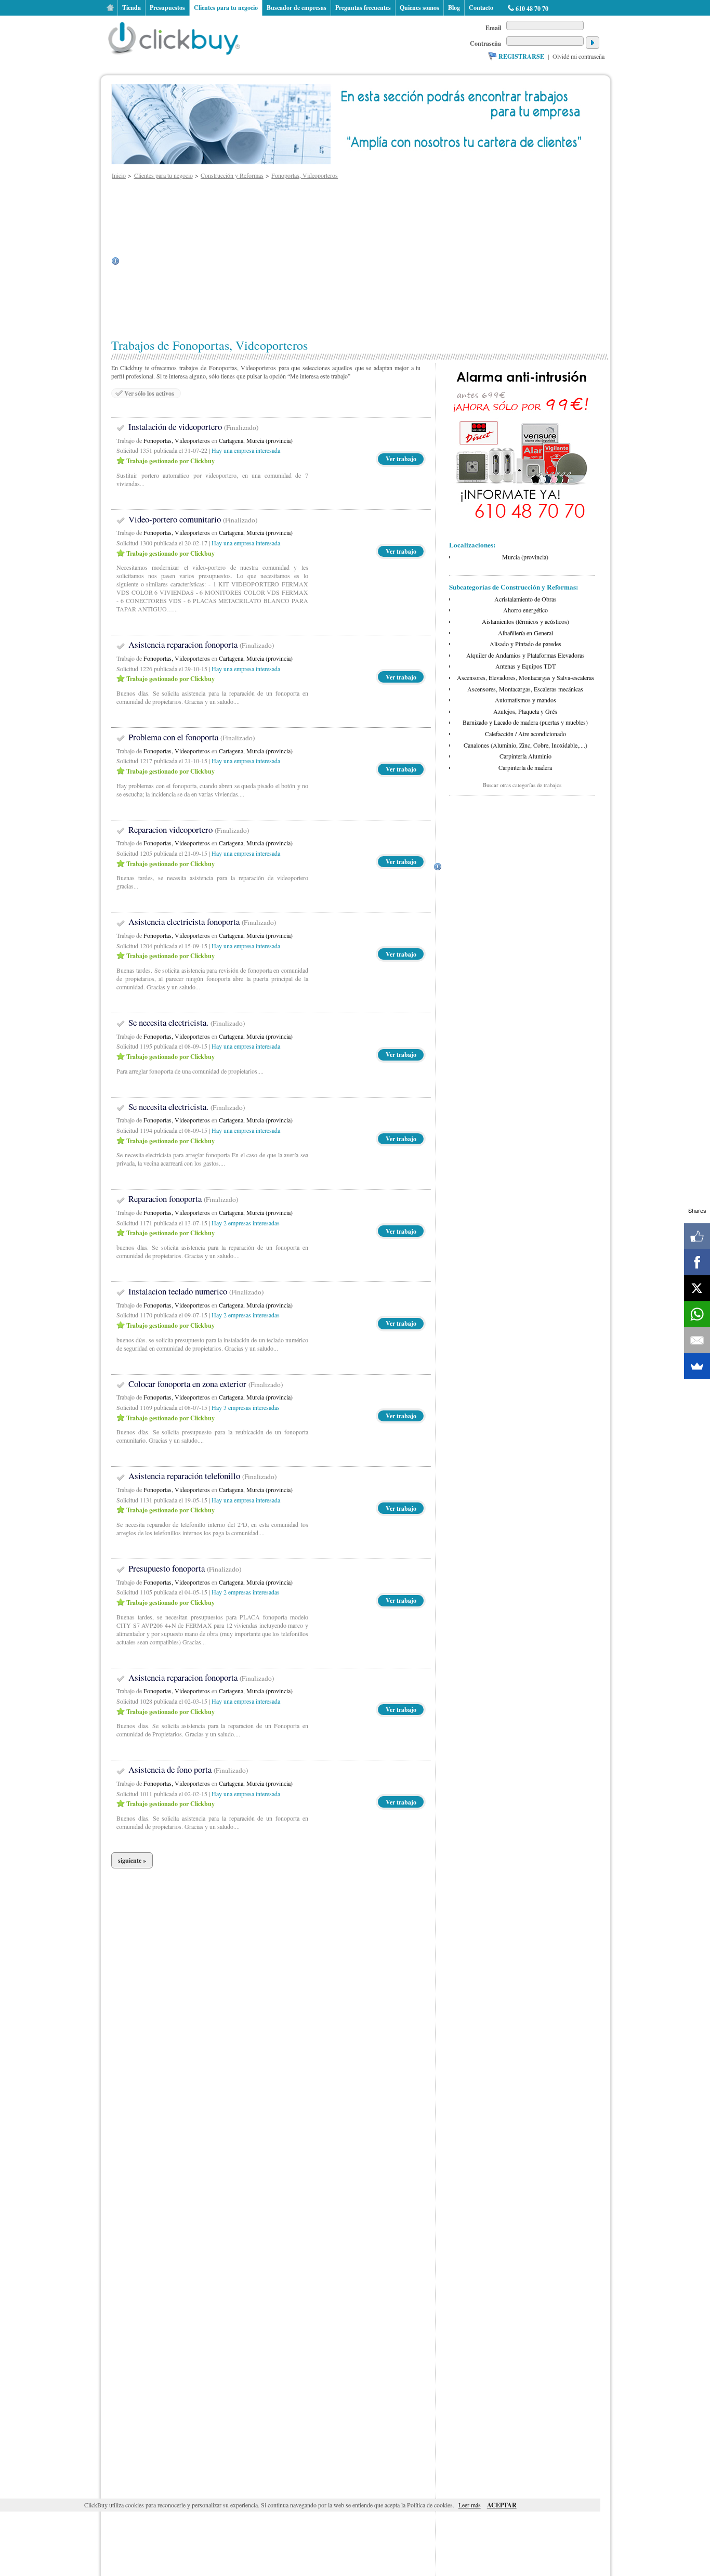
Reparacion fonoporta (183, 1199)
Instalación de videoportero (193, 427)
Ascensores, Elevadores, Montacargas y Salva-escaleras (525, 677)
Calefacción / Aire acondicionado (525, 734)
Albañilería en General (525, 633)
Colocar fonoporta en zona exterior (206, 1384)
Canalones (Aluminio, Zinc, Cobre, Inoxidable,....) (525, 745)
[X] (697, 1288)
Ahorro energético (525, 610)
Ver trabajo (401, 459)
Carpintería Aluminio (525, 756)
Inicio (110, 8)
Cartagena (231, 440)
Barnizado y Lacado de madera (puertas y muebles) (525, 722)
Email (493, 28)
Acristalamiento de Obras (525, 599)
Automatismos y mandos (525, 700)
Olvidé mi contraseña (578, 56)
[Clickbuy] (177, 36)
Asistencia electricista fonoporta (202, 921)
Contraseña (485, 43)
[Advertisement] (370, 261)
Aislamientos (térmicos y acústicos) (525, 621)
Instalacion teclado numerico (196, 1291)
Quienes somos (419, 8)
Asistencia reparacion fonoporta (201, 644)
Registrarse (521, 56)
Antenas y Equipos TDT (525, 666)
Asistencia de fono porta (188, 1769)
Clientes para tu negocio (226, 8)
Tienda (132, 8)
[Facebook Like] (697, 1236)
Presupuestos (167, 8)
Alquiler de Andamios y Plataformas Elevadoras (525, 655)
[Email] (697, 1340)
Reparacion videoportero (189, 829)
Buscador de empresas (297, 8)
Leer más (470, 2505)
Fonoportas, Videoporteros (177, 440)
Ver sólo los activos (149, 393)
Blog (454, 8)
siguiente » (132, 1860)
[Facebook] (697, 1262)
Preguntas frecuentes (363, 8)
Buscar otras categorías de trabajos (522, 785)
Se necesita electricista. (187, 1022)
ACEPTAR (502, 2505)
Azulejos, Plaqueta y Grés (525, 711)
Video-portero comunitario (193, 519)
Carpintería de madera (525, 767)
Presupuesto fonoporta (185, 1568)
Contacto (481, 8)
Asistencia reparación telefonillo (202, 1476)
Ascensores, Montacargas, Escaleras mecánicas (525, 689)
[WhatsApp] (697, 1314)
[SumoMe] (697, 1366)
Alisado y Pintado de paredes (525, 644)
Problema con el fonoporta (192, 737)
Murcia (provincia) (269, 440)
